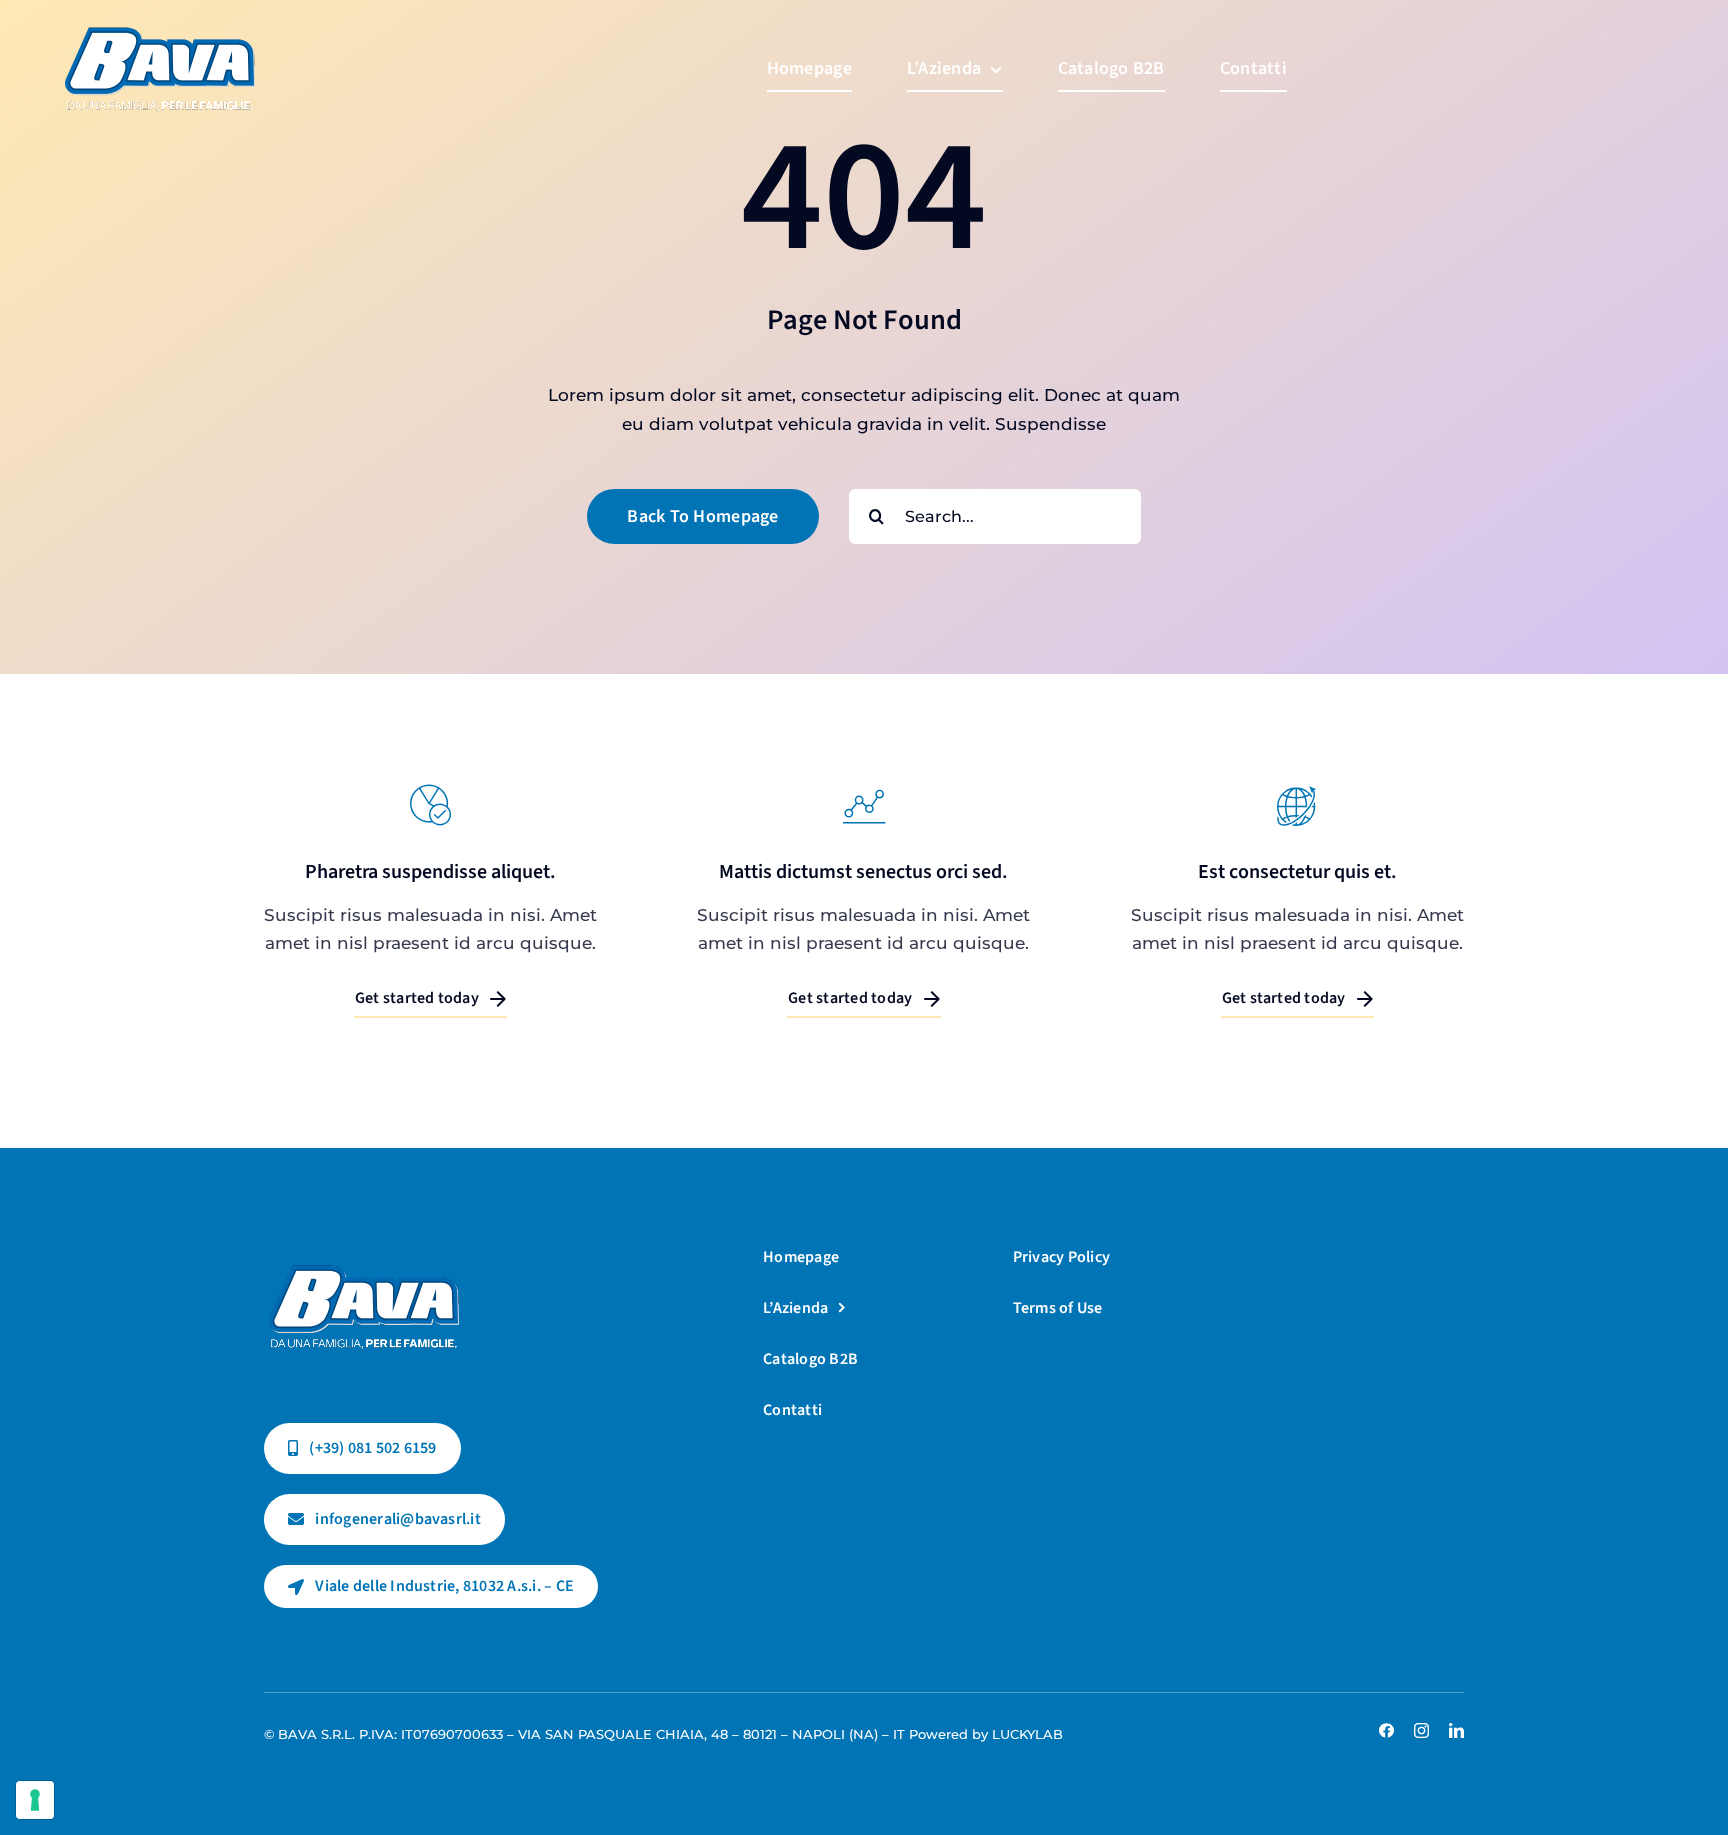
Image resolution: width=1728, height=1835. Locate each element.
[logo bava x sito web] (364, 1246)
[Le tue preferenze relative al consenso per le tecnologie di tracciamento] (35, 1800)
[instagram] (1421, 1730)
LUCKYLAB (1027, 1734)
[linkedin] (1456, 1730)
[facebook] (1386, 1730)
